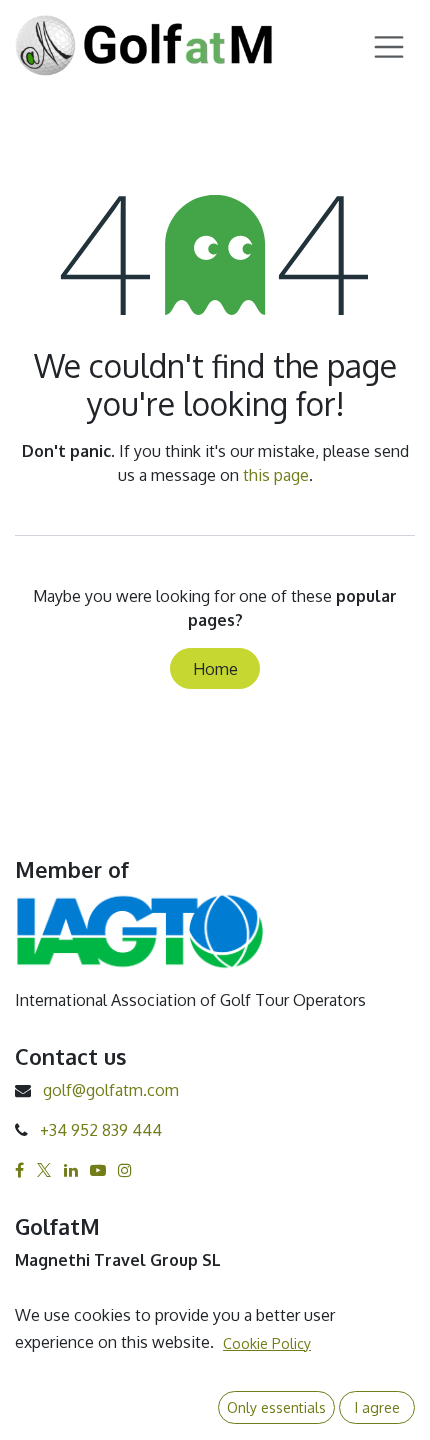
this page (276, 475)
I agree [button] (377, 1407)
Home (215, 669)
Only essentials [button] (276, 1407)
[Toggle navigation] (389, 45)
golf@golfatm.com (111, 1090)
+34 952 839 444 (101, 1130)
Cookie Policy (267, 1343)
